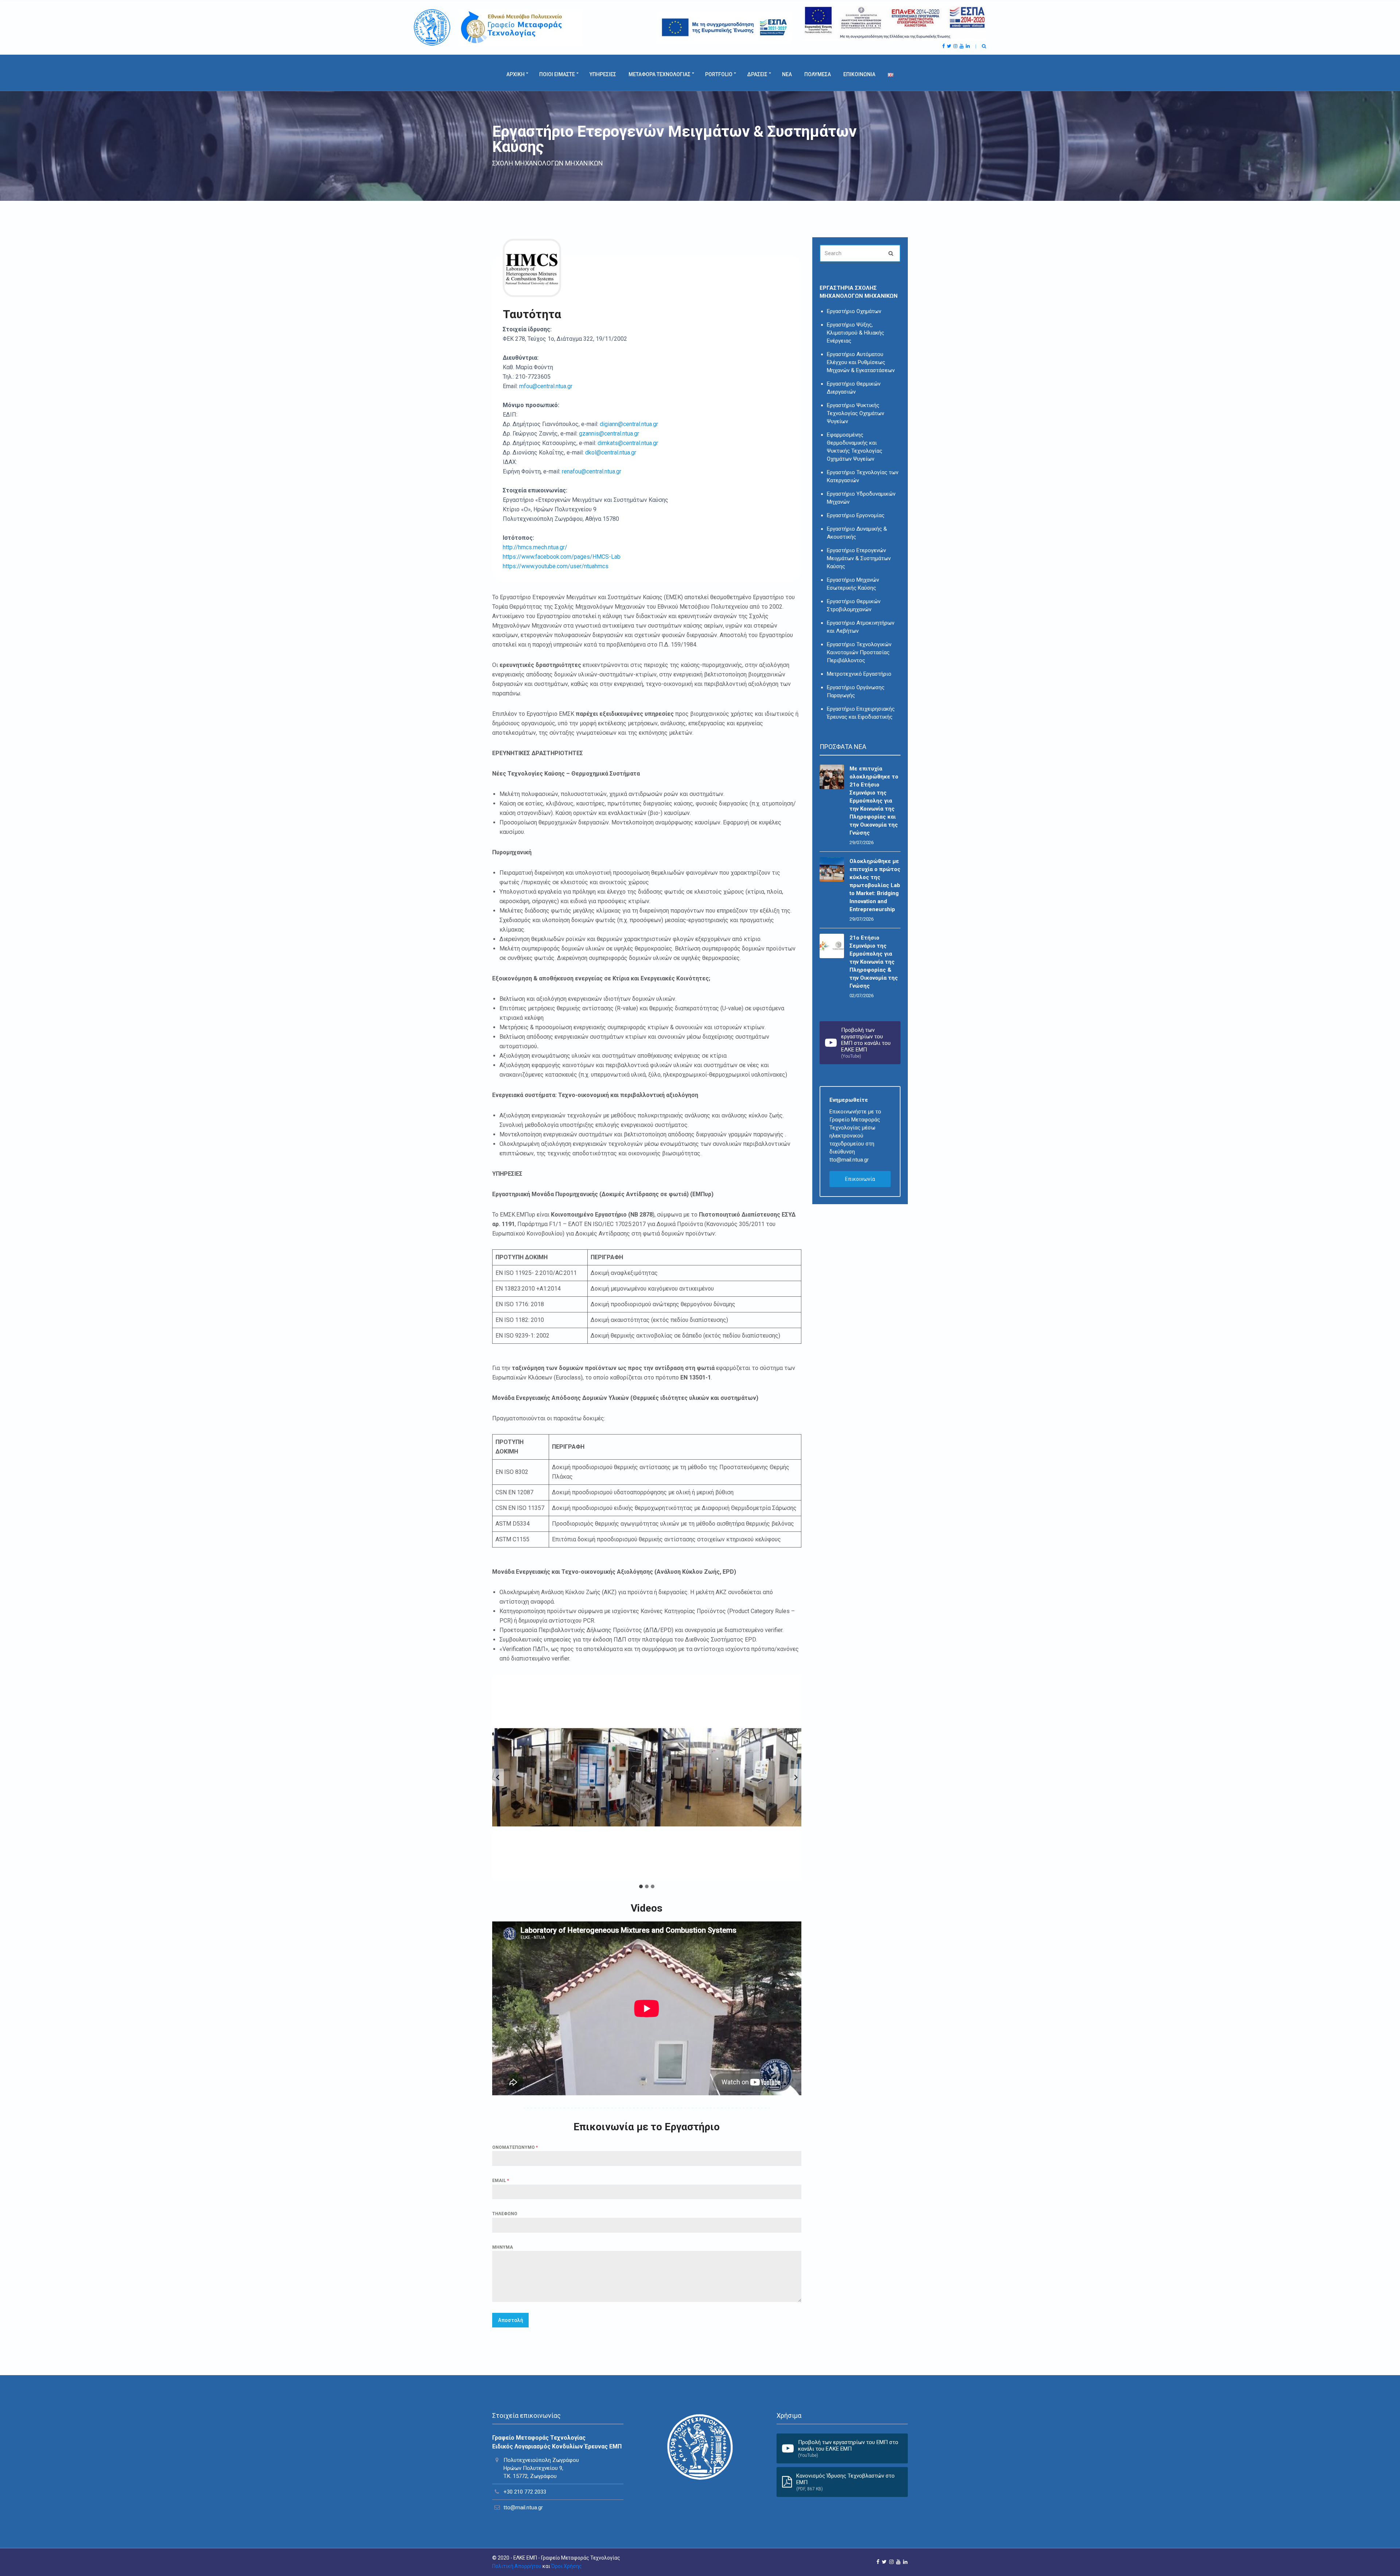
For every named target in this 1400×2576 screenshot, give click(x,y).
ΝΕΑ (787, 74)
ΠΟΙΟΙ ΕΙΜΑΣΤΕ (557, 74)
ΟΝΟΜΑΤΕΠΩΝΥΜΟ (515, 2147)
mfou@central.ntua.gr (546, 386)
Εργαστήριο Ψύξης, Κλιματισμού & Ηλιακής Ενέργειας (855, 333)
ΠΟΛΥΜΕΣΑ (818, 74)
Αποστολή (511, 2320)
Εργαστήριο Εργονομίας (856, 515)
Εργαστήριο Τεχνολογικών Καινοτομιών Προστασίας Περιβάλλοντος (859, 652)
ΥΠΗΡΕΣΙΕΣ (603, 74)
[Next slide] (796, 1777)
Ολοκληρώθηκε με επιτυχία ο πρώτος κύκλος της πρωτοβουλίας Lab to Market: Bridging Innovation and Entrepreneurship (875, 885)
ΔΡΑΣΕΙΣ (757, 74)
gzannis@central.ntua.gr (609, 434)
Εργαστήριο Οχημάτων (854, 311)
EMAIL (501, 2181)
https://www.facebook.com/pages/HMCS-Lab (562, 557)
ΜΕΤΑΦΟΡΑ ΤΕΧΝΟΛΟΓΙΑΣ (660, 74)
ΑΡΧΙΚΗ (516, 74)
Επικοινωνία (860, 1179)
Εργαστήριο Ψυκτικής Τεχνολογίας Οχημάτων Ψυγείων (855, 413)
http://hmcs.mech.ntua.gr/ (535, 547)
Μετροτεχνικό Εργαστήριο (859, 674)
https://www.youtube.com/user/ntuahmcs (556, 566)
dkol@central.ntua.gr (611, 452)
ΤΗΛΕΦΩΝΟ (505, 2214)
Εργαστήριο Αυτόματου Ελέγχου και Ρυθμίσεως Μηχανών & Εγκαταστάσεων (861, 362)
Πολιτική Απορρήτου (517, 2566)
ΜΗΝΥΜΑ (503, 2247)
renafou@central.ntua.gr (592, 471)
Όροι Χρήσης (567, 2566)
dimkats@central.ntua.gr (628, 443)
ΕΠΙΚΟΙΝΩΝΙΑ (859, 74)
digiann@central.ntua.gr (629, 424)
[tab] (641, 1886)
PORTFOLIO (719, 74)
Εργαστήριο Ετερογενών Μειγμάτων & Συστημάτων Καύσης (859, 558)
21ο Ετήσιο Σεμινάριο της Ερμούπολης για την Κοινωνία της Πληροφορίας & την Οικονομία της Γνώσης (874, 962)
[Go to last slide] (498, 1777)
